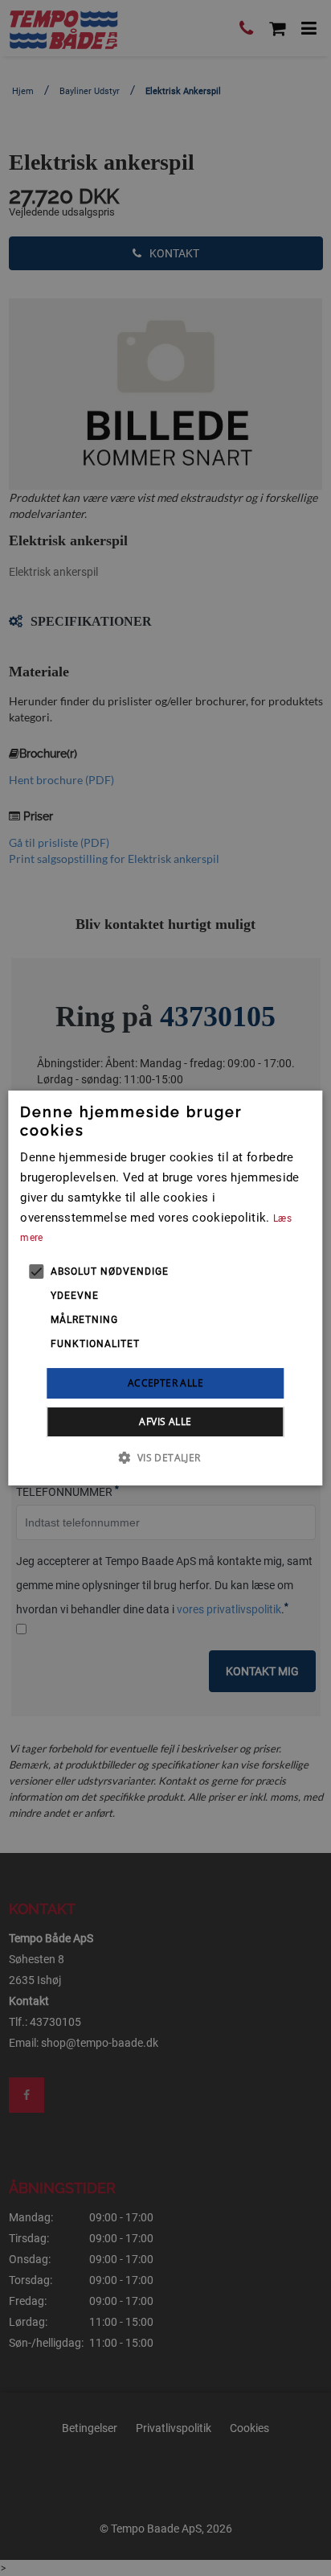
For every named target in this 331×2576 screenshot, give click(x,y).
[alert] (165, 1288)
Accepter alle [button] (165, 1383)
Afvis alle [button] (165, 1422)
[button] (165, 1457)
